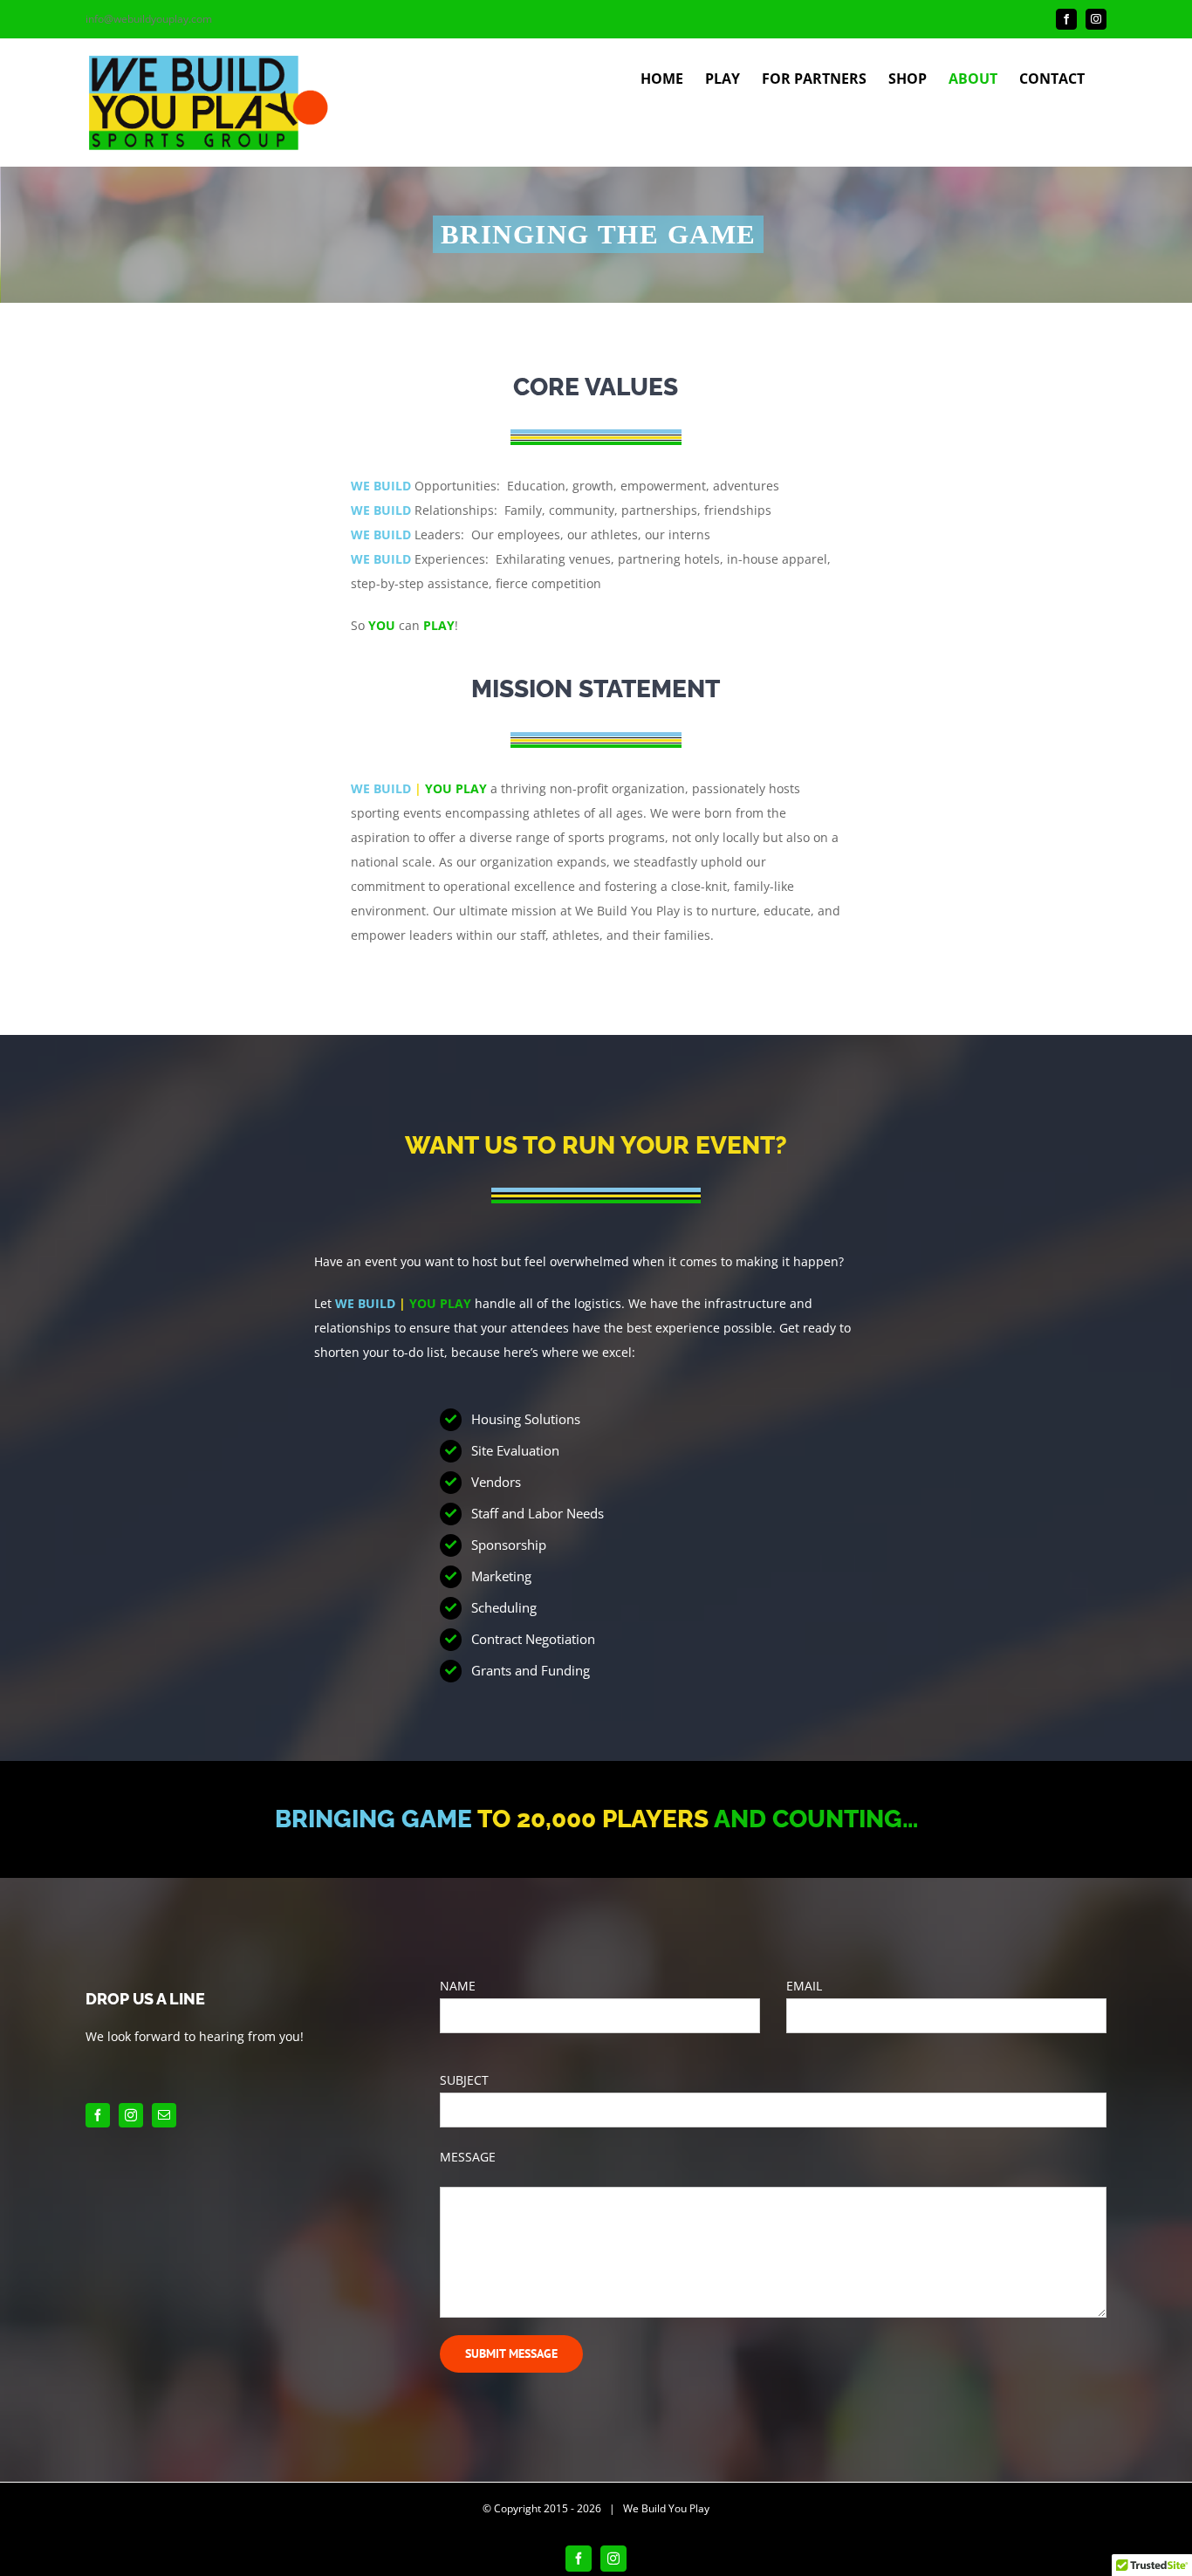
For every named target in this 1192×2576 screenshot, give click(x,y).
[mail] (164, 2115)
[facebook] (98, 2115)
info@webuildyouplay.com (149, 19)
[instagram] (131, 2115)
